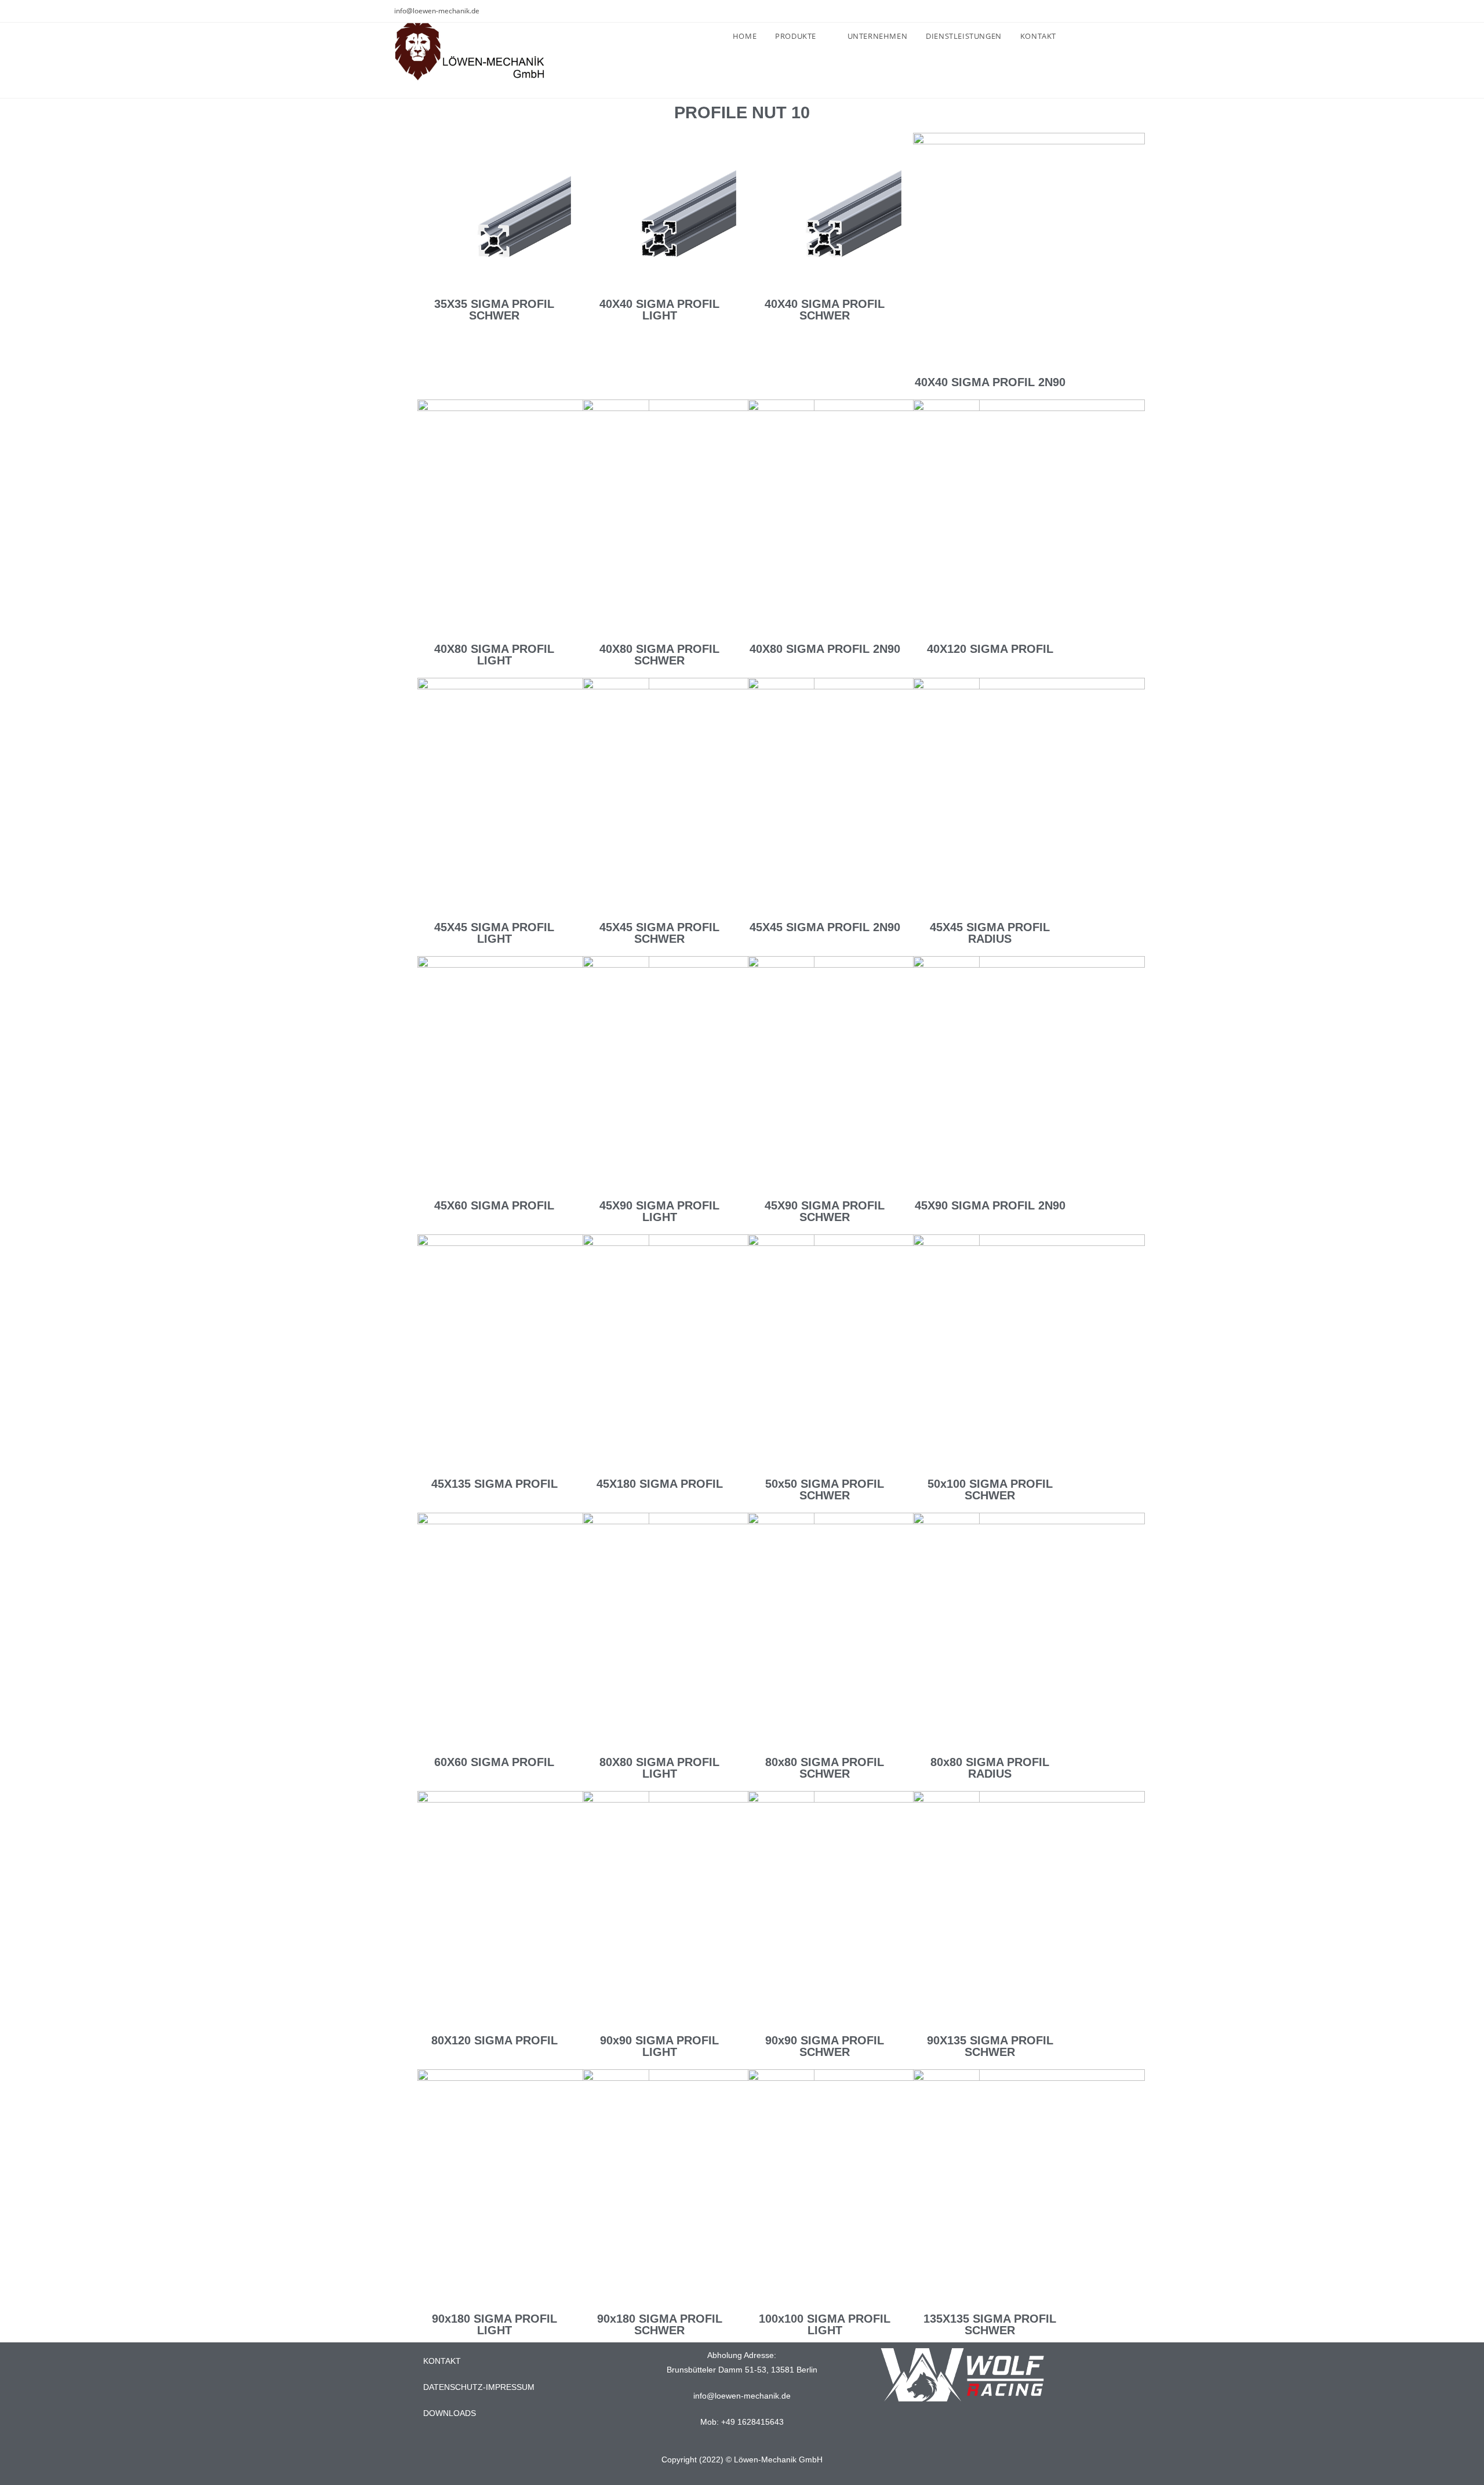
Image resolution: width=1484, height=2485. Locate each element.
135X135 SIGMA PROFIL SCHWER (990, 2324)
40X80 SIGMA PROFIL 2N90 (825, 649)
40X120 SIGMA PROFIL (990, 649)
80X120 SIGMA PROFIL (494, 2040)
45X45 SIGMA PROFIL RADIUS (990, 933)
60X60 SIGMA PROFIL (494, 1762)
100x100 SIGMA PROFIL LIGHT (825, 2324)
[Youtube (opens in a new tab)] (1085, 11)
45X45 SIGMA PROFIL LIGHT (494, 933)
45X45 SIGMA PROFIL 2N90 (825, 927)
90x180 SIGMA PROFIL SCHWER (660, 2324)
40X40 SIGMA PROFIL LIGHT (659, 310)
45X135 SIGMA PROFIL (494, 1484)
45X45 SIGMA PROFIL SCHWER (659, 933)
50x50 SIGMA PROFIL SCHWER (825, 1489)
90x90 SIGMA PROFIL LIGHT (659, 2046)
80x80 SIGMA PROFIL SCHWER (825, 1768)
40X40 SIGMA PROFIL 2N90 (990, 382)
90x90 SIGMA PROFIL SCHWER (825, 2046)
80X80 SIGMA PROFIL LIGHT (659, 1768)
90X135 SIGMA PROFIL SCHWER (990, 2046)
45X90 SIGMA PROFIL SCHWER (825, 1211)
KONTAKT (442, 2361)
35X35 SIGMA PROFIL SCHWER (494, 310)
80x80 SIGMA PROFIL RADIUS (990, 1768)
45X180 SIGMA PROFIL (660, 1484)
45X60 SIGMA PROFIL (494, 1205)
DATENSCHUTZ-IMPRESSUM (479, 2387)
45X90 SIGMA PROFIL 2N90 (990, 1205)
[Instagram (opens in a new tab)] (1073, 11)
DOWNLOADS (450, 2413)
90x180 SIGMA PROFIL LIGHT (494, 2324)
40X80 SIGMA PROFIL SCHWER (659, 655)
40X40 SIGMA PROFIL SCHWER (825, 310)
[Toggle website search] (1078, 36)
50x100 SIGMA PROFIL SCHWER (990, 1489)
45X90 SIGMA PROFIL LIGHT (659, 1211)
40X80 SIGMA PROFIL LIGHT (494, 655)
